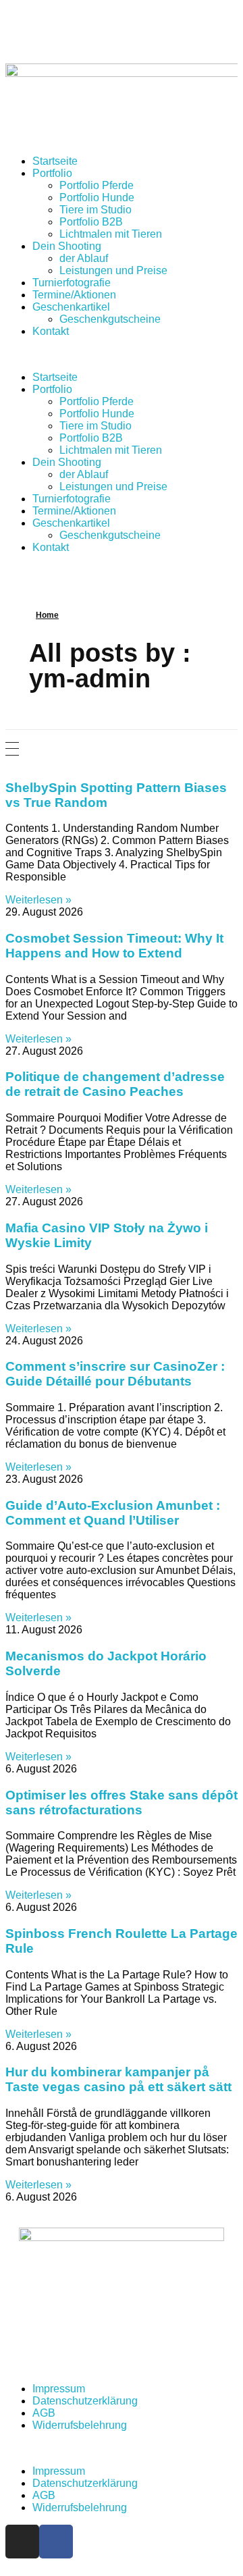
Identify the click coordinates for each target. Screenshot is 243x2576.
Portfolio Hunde (97, 198)
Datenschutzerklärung (85, 2401)
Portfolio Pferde (97, 185)
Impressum (59, 2389)
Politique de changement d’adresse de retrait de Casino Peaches (115, 1084)
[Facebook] (56, 2542)
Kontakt (51, 331)
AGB (44, 2413)
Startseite (55, 161)
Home (47, 615)
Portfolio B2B (91, 222)
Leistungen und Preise (113, 270)
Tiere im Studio (96, 210)
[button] (122, 354)
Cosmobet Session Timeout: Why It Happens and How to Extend (114, 946)
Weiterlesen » (38, 900)
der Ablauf (84, 258)
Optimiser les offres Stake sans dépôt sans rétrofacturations (122, 1803)
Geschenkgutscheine (110, 319)
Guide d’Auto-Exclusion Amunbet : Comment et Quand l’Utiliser (113, 1513)
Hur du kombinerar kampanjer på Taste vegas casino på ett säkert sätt (118, 2079)
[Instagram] (22, 2542)
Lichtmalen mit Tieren (111, 234)
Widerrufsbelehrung (80, 2425)
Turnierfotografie (72, 283)
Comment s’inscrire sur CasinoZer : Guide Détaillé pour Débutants (115, 1374)
